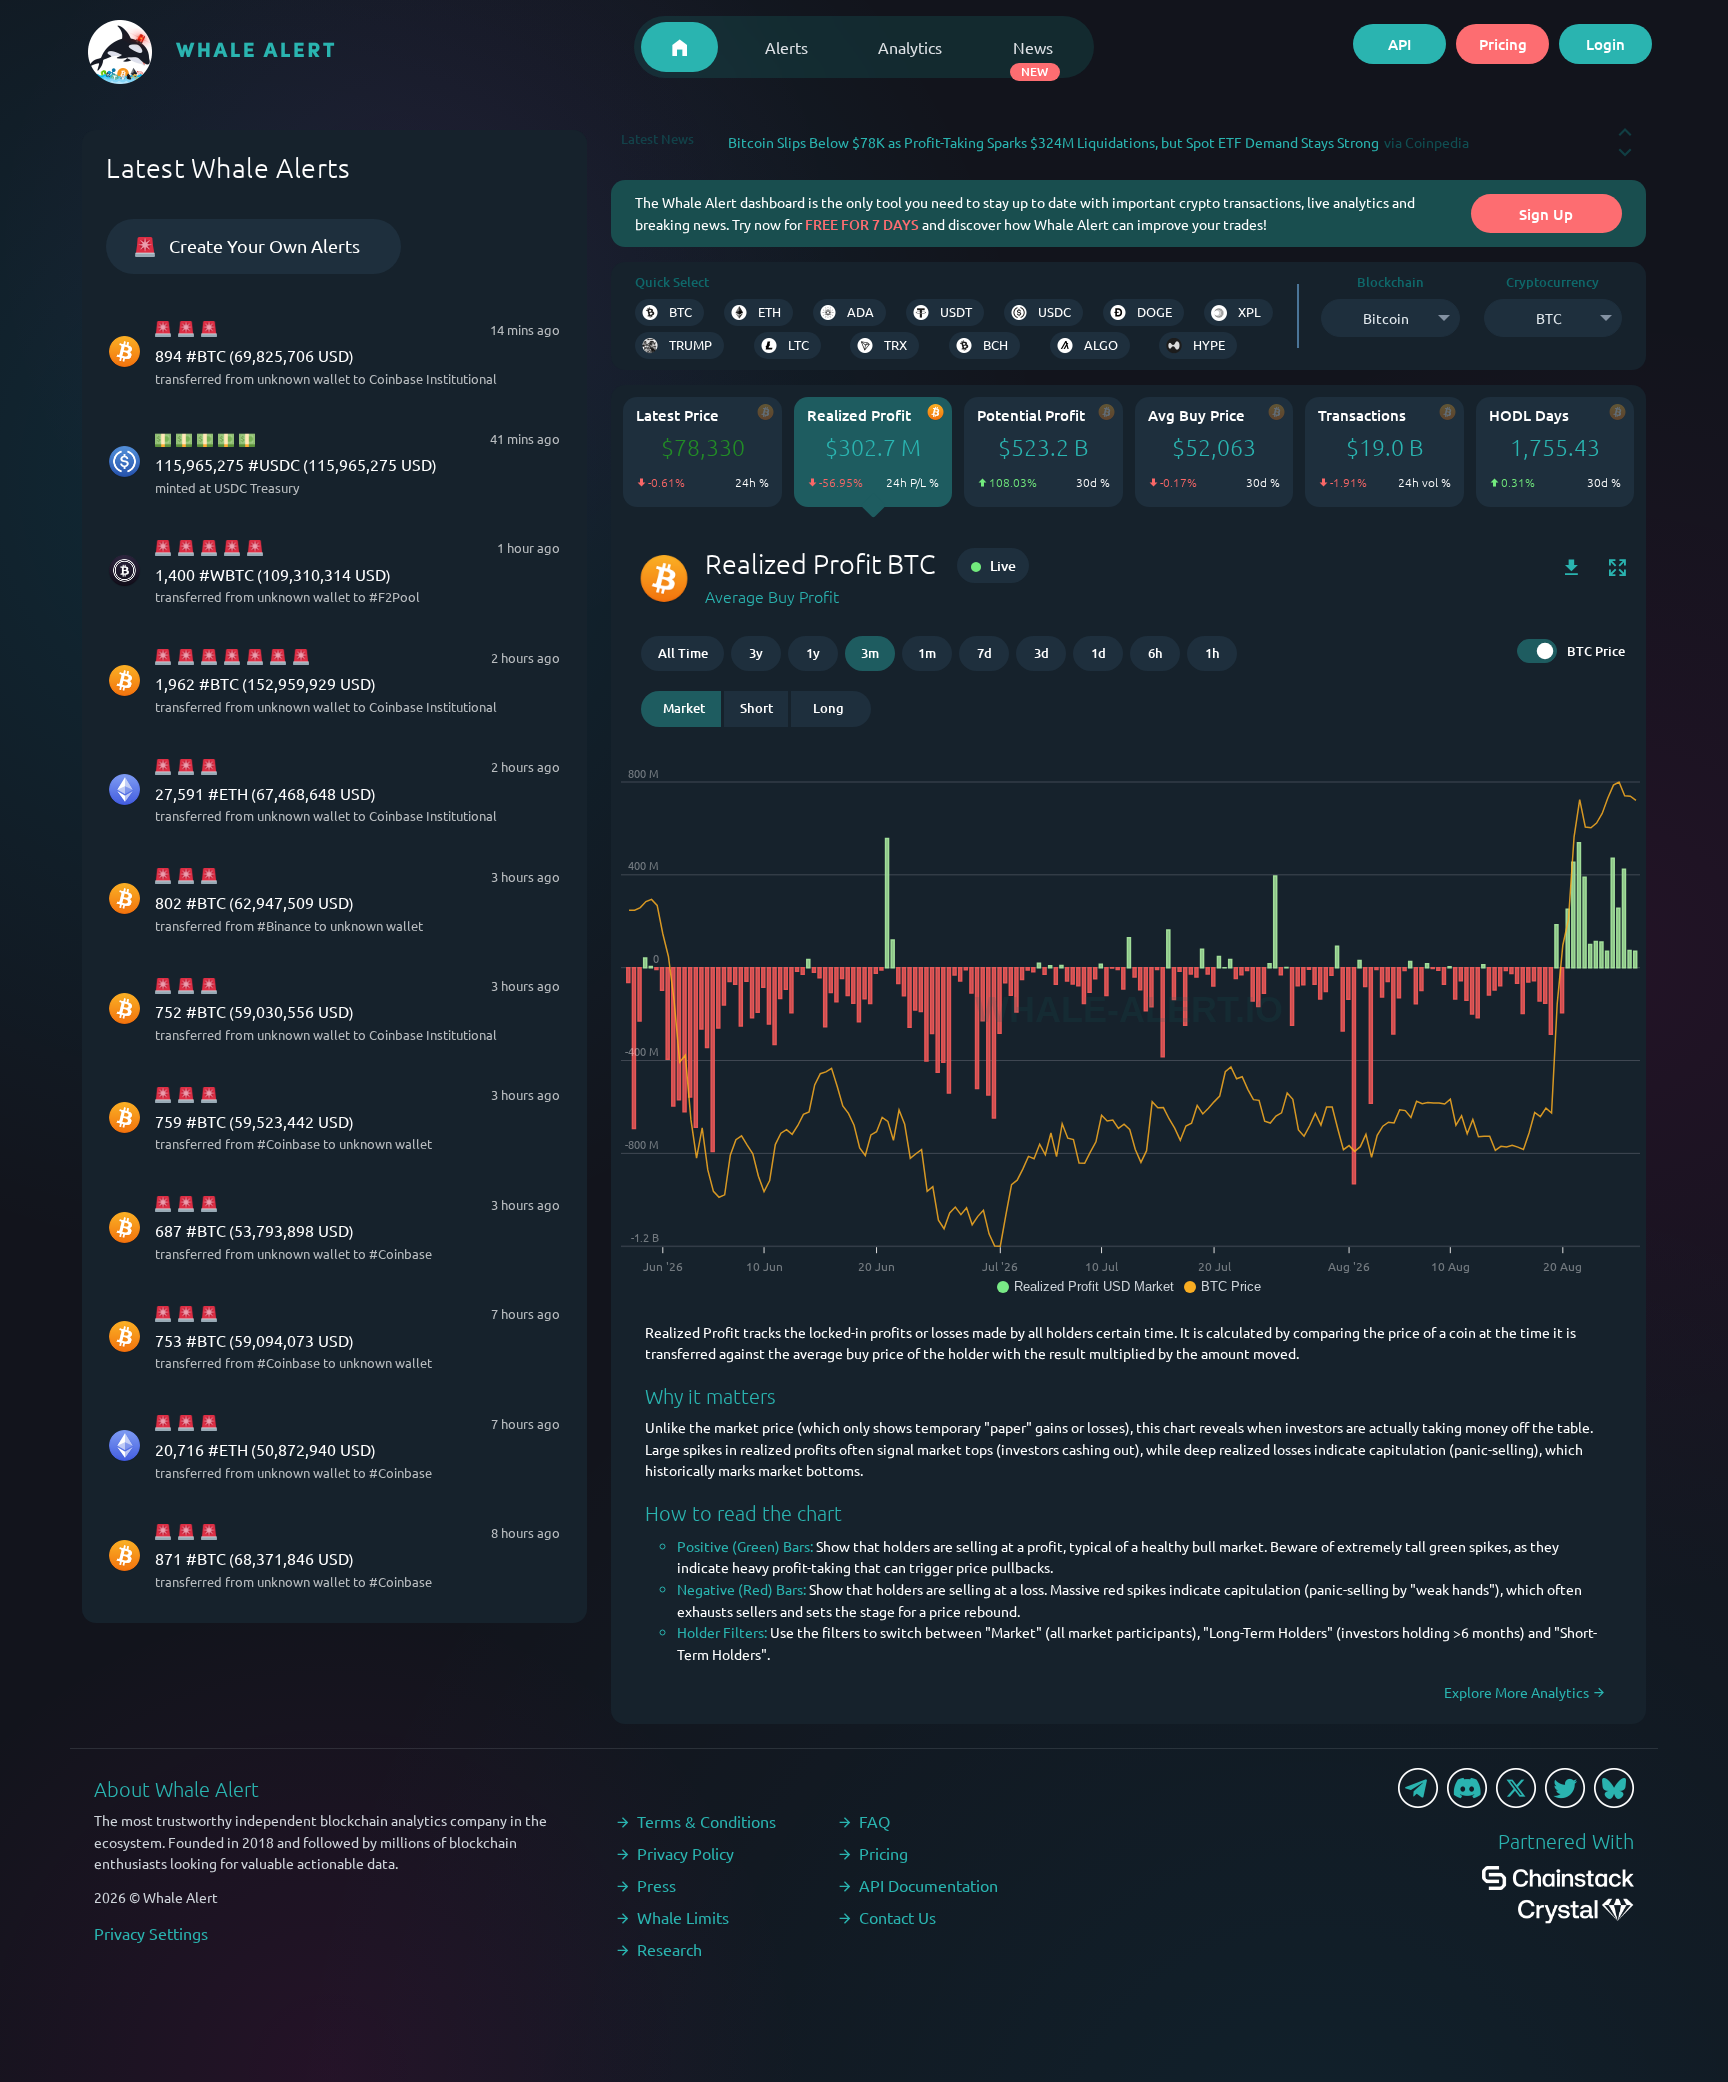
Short (756, 708)
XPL (1249, 311)
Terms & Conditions (706, 1821)
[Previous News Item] (1625, 123)
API (1399, 44)
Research (669, 1949)
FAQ (874, 1821)
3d (1041, 653)
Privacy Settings (151, 1933)
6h (1155, 653)
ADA (860, 311)
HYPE (1209, 344)
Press (656, 1885)
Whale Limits (683, 1917)
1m (927, 653)
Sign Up (1546, 214)
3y (756, 653)
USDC (1054, 311)
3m (870, 653)
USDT (956, 311)
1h (1212, 653)
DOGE (1154, 311)
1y (813, 653)
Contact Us (897, 1917)
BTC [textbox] (1549, 318)
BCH (995, 344)
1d (1098, 653)
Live (1001, 565)
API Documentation (928, 1885)
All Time (683, 653)
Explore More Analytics (1518, 1692)
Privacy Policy (685, 1853)
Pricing (1503, 44)
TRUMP (690, 344)
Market (684, 708)
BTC (680, 311)
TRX (895, 344)
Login (1605, 44)
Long (828, 708)
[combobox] (1390, 318)
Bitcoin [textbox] (1386, 318)
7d (984, 653)
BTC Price (1596, 651)
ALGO (1101, 344)
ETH (769, 311)
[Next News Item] (1625, 143)
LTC (798, 344)
